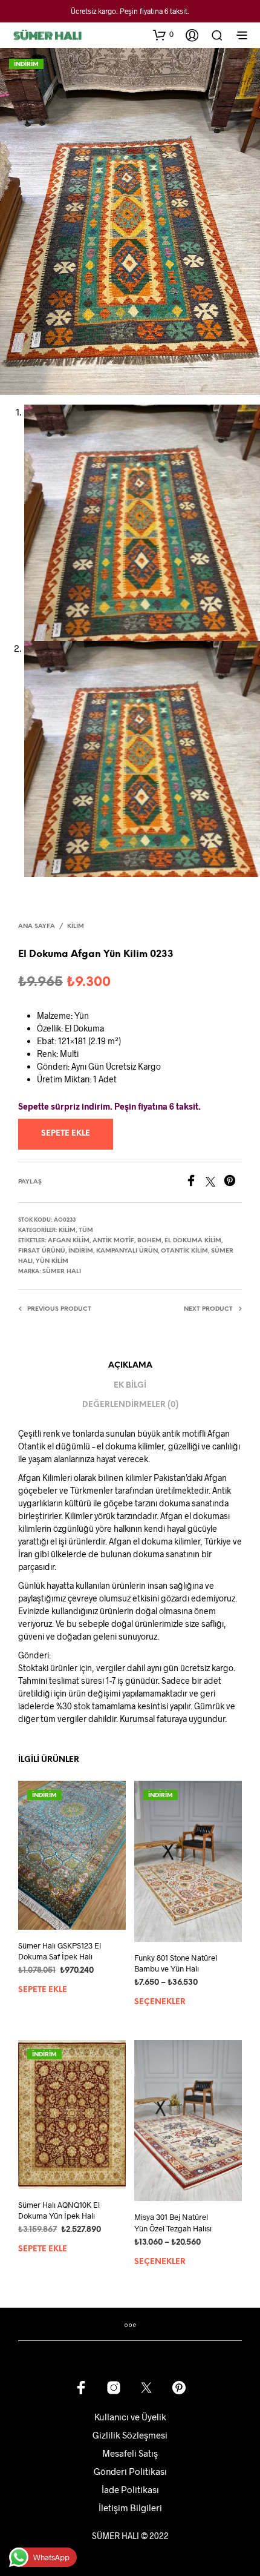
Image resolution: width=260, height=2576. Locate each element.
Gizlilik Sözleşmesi (130, 2435)
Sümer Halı (62, 1272)
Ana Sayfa (37, 926)
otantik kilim (184, 1251)
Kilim (76, 926)
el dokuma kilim (193, 1241)
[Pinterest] (233, 1183)
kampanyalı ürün (127, 1251)
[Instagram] (114, 2388)
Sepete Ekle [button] (43, 1990)
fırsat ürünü (42, 1251)
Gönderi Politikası (130, 2471)
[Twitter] (215, 1183)
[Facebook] (195, 1183)
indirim (81, 1251)
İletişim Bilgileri (130, 2508)
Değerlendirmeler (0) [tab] (130, 1405)
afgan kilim (69, 1241)
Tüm (86, 1230)
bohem (149, 1241)
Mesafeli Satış (130, 2453)
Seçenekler (160, 2002)
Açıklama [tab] (130, 1366)
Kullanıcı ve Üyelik (130, 2417)
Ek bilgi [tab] (130, 1386)
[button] (163, 35)
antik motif (113, 1241)
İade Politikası (130, 2489)
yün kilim (52, 1261)
